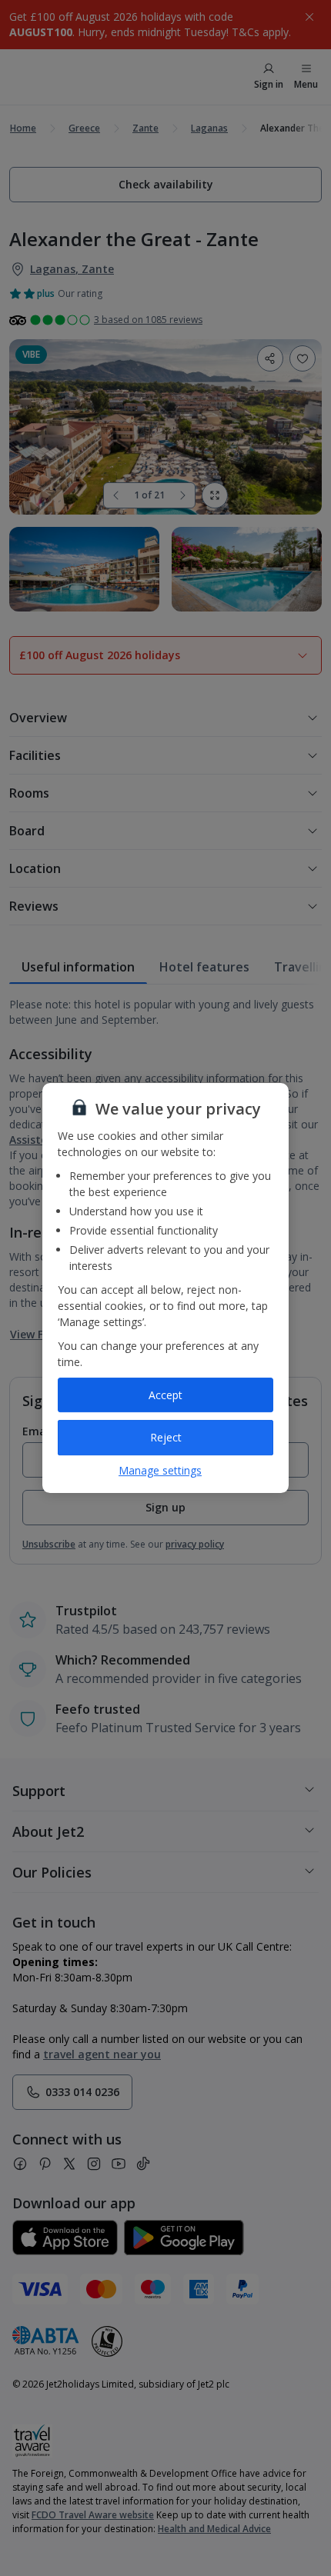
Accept (165, 1395)
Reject (166, 1437)
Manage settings (160, 1470)
